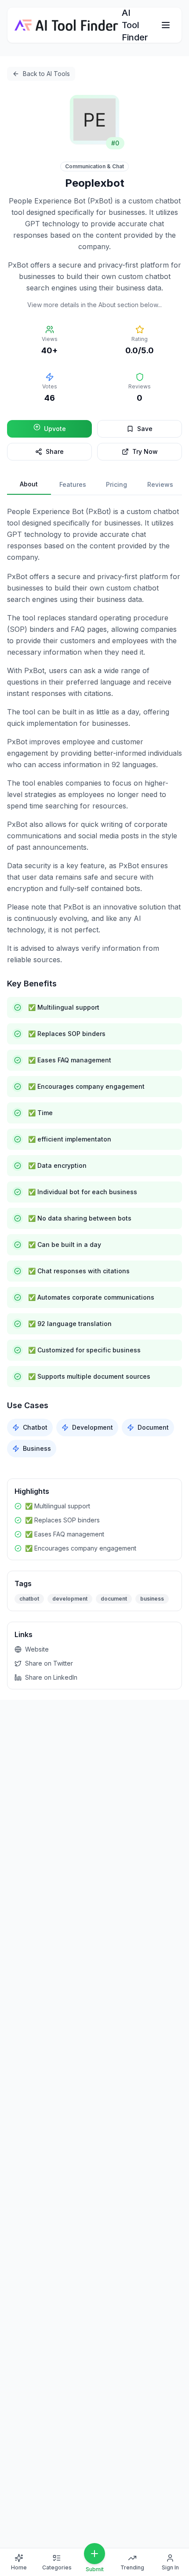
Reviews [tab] (160, 484)
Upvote (55, 429)
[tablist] (94, 485)
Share (55, 451)
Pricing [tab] (116, 484)
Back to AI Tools (46, 74)
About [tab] (29, 484)
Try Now (145, 451)
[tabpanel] (94, 982)
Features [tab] (73, 484)
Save (145, 429)
